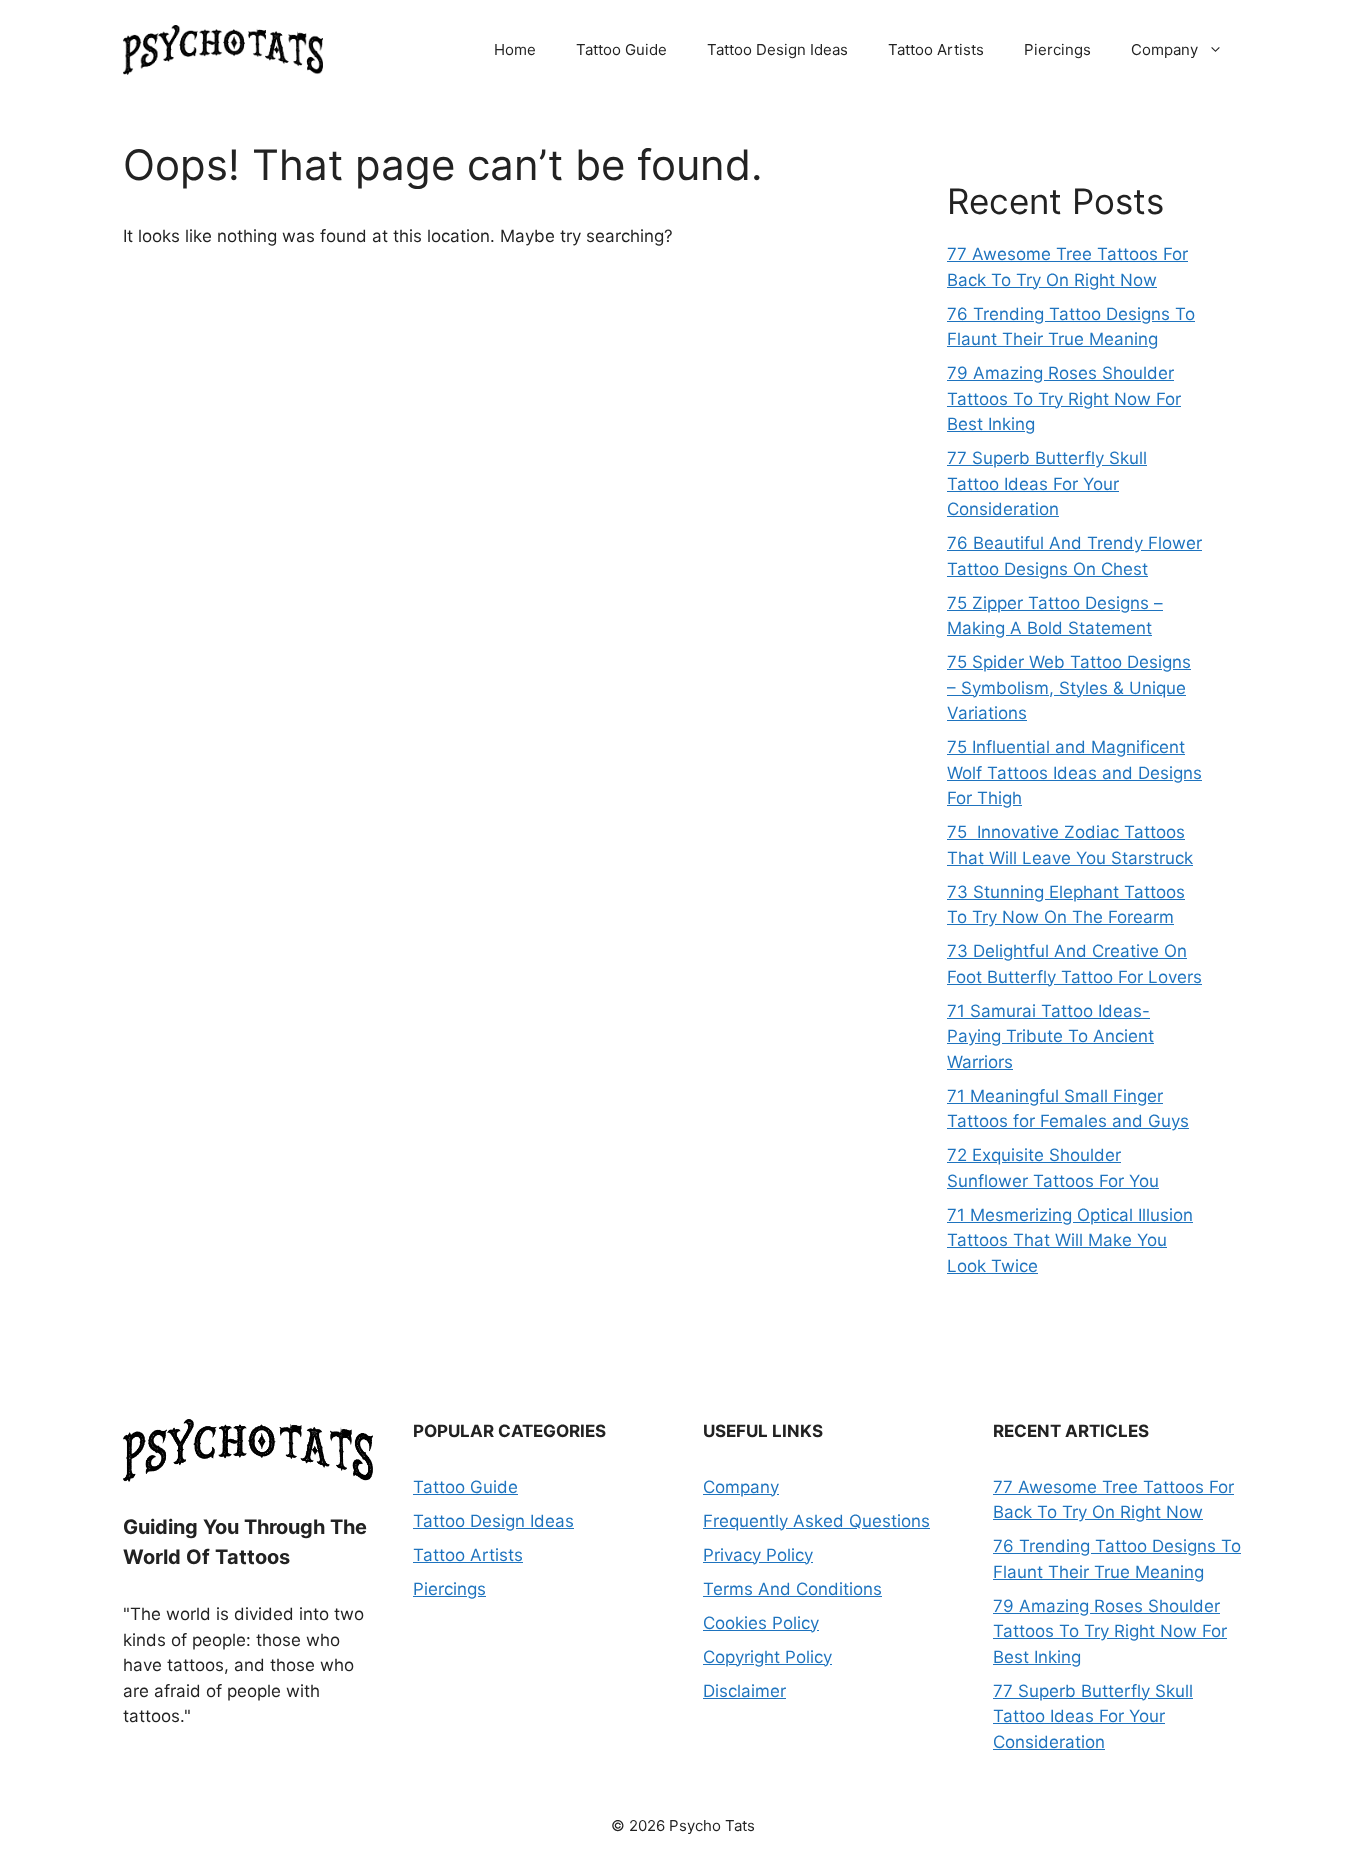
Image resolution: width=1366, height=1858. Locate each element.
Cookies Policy (761, 1623)
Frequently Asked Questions (816, 1521)
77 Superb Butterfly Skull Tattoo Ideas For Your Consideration (1047, 483)
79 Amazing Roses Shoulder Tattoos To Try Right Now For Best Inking (1064, 398)
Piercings (1057, 49)
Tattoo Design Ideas (777, 49)
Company (1164, 49)
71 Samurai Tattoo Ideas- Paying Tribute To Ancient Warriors (1050, 1036)
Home (515, 49)
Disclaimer (744, 1691)
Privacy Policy (758, 1555)
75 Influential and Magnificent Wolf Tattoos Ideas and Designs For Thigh (1074, 772)
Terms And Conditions (792, 1589)
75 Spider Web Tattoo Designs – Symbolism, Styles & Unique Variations (1069, 687)
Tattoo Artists (936, 49)
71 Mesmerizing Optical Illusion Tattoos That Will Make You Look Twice (1070, 1240)
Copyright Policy (767, 1657)
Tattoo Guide (621, 49)
